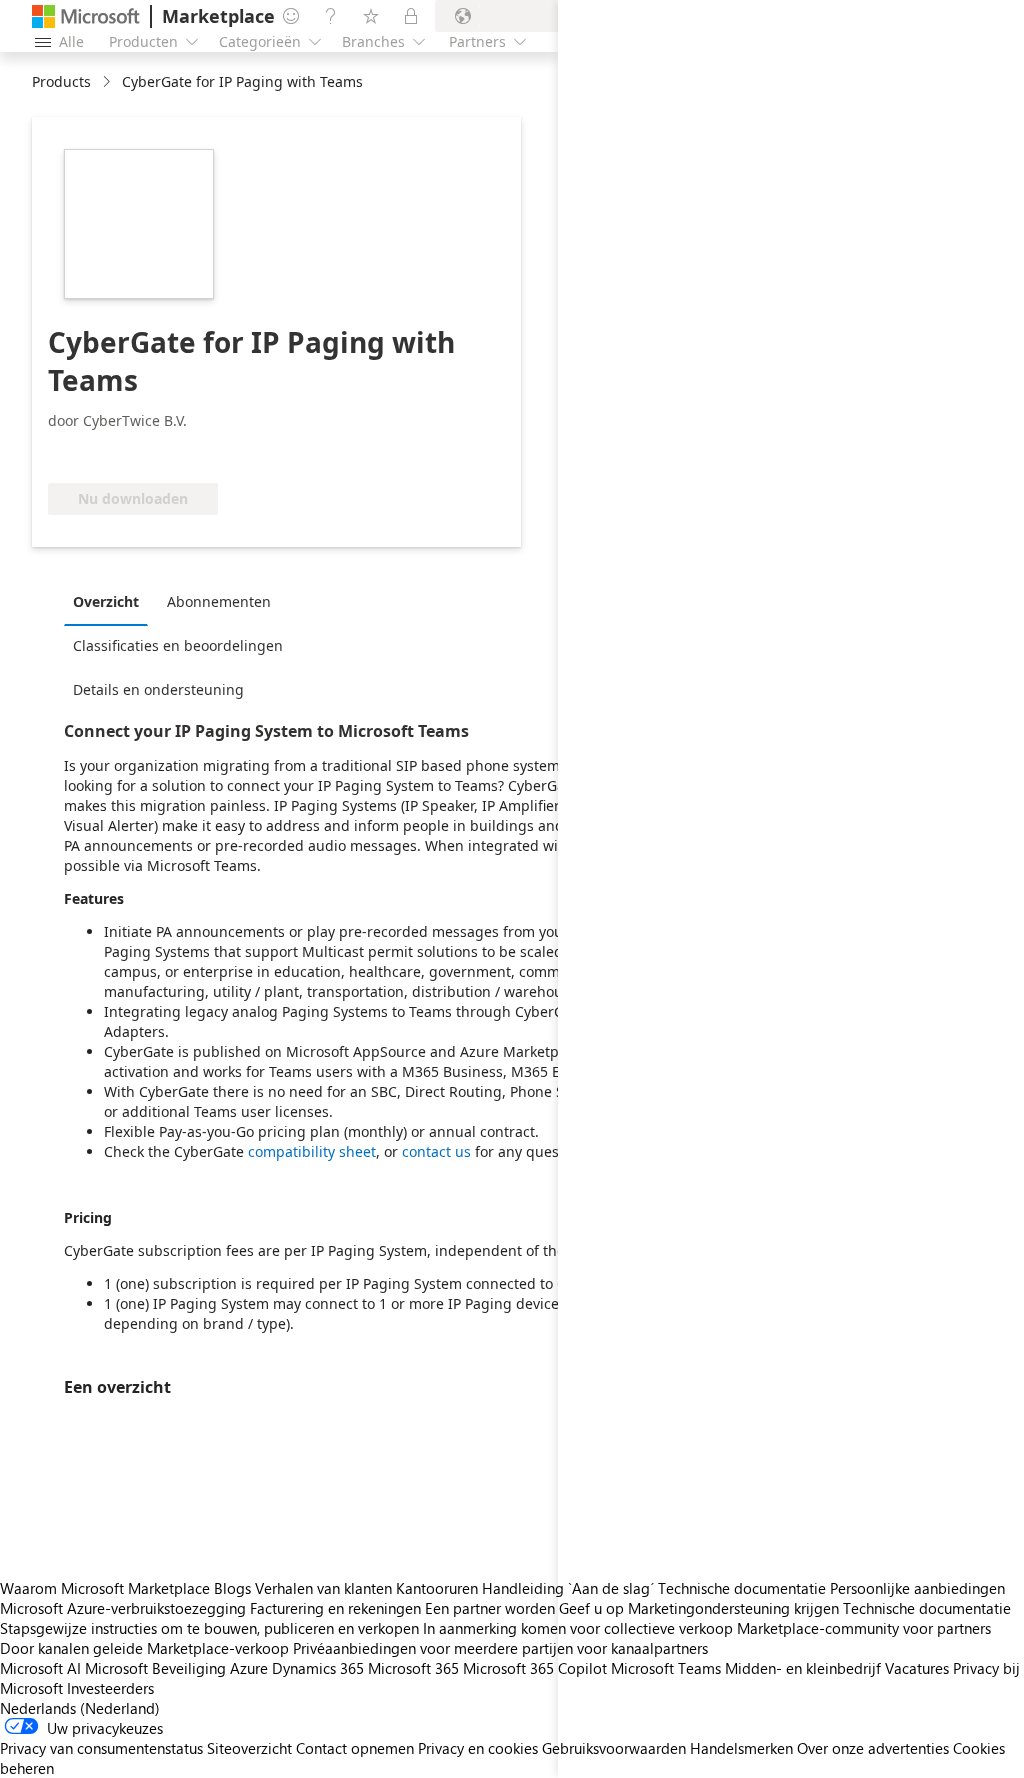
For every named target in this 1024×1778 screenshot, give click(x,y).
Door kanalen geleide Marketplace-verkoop (144, 1648)
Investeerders (110, 1688)
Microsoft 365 (413, 1668)
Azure (249, 1668)
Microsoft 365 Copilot (535, 1668)
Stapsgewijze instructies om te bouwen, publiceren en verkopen (209, 1628)
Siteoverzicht (249, 1748)
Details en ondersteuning (158, 689)
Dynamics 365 (318, 1668)
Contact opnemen (355, 1748)
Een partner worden (490, 1608)
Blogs (232, 1588)
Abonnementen (219, 601)
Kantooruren (437, 1588)
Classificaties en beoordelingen (178, 645)
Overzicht (106, 601)
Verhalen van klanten (323, 1588)
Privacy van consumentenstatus (101, 1748)
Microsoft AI (40, 1668)
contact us (436, 1151)
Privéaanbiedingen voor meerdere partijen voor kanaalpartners (500, 1648)
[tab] (111, 601)
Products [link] (61, 81)
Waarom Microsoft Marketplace (105, 1588)
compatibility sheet (312, 1151)
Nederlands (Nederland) (80, 1708)
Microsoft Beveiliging (155, 1668)
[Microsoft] (86, 16)
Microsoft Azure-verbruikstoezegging (125, 1608)
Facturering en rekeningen (335, 1608)
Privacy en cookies (478, 1748)
